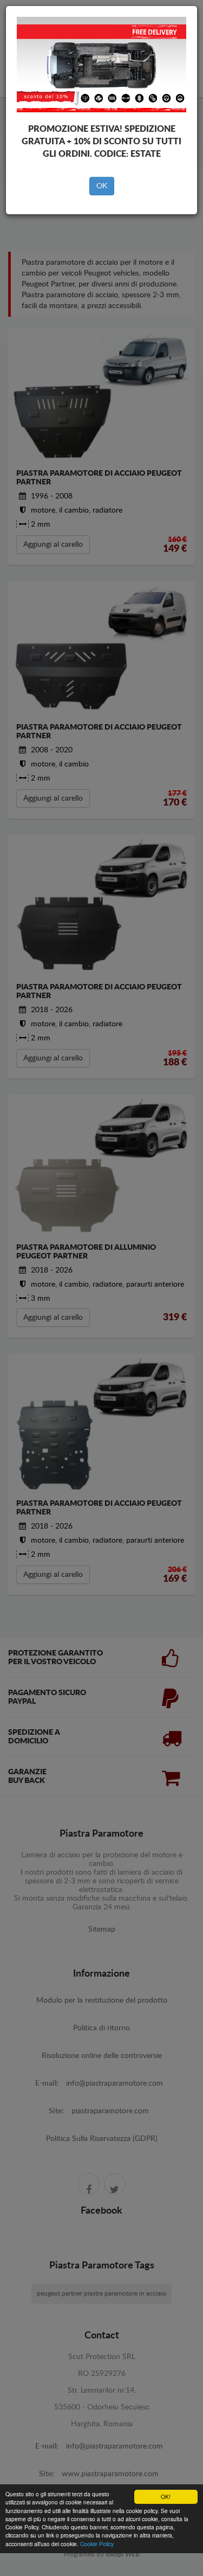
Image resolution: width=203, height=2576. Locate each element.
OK (102, 186)
